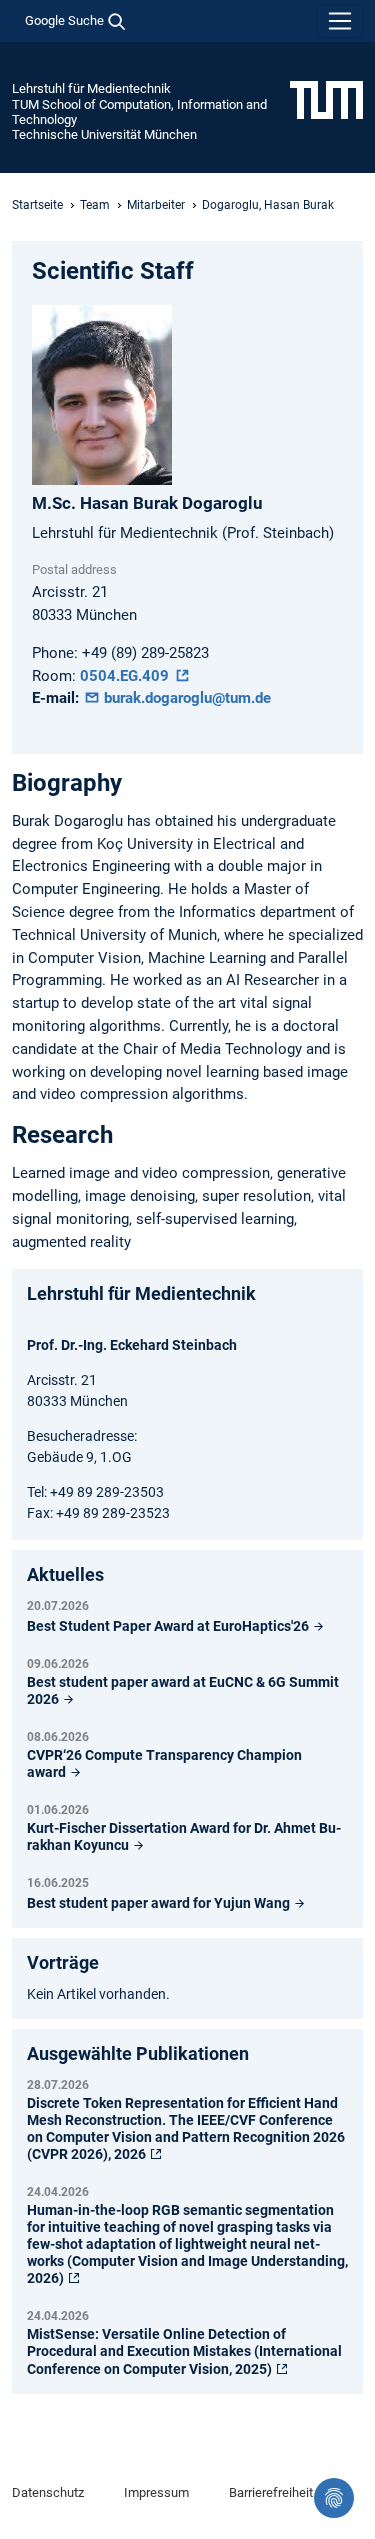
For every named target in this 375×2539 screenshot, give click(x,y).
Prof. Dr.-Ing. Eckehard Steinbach (132, 1345)
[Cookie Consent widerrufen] (334, 2498)
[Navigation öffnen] (340, 21)
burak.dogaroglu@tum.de (185, 698)
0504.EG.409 (126, 676)
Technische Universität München (104, 134)
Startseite (37, 205)
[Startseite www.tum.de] (326, 99)
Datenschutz (48, 2492)
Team (95, 205)
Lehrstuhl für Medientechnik (91, 88)
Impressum (156, 2492)
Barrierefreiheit (271, 2492)
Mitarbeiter (156, 205)
